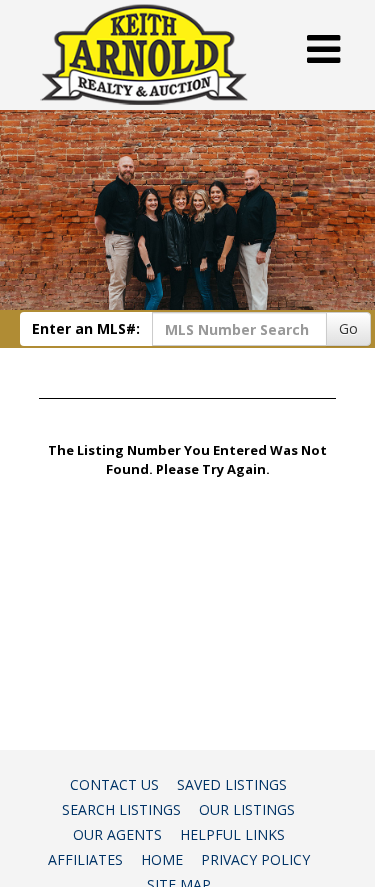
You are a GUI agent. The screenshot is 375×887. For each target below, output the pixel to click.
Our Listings (247, 809)
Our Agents (117, 834)
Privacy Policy (255, 859)
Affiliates (85, 859)
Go (348, 328)
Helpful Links (232, 834)
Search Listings (121, 809)
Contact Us (114, 784)
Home (162, 859)
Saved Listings (232, 784)
